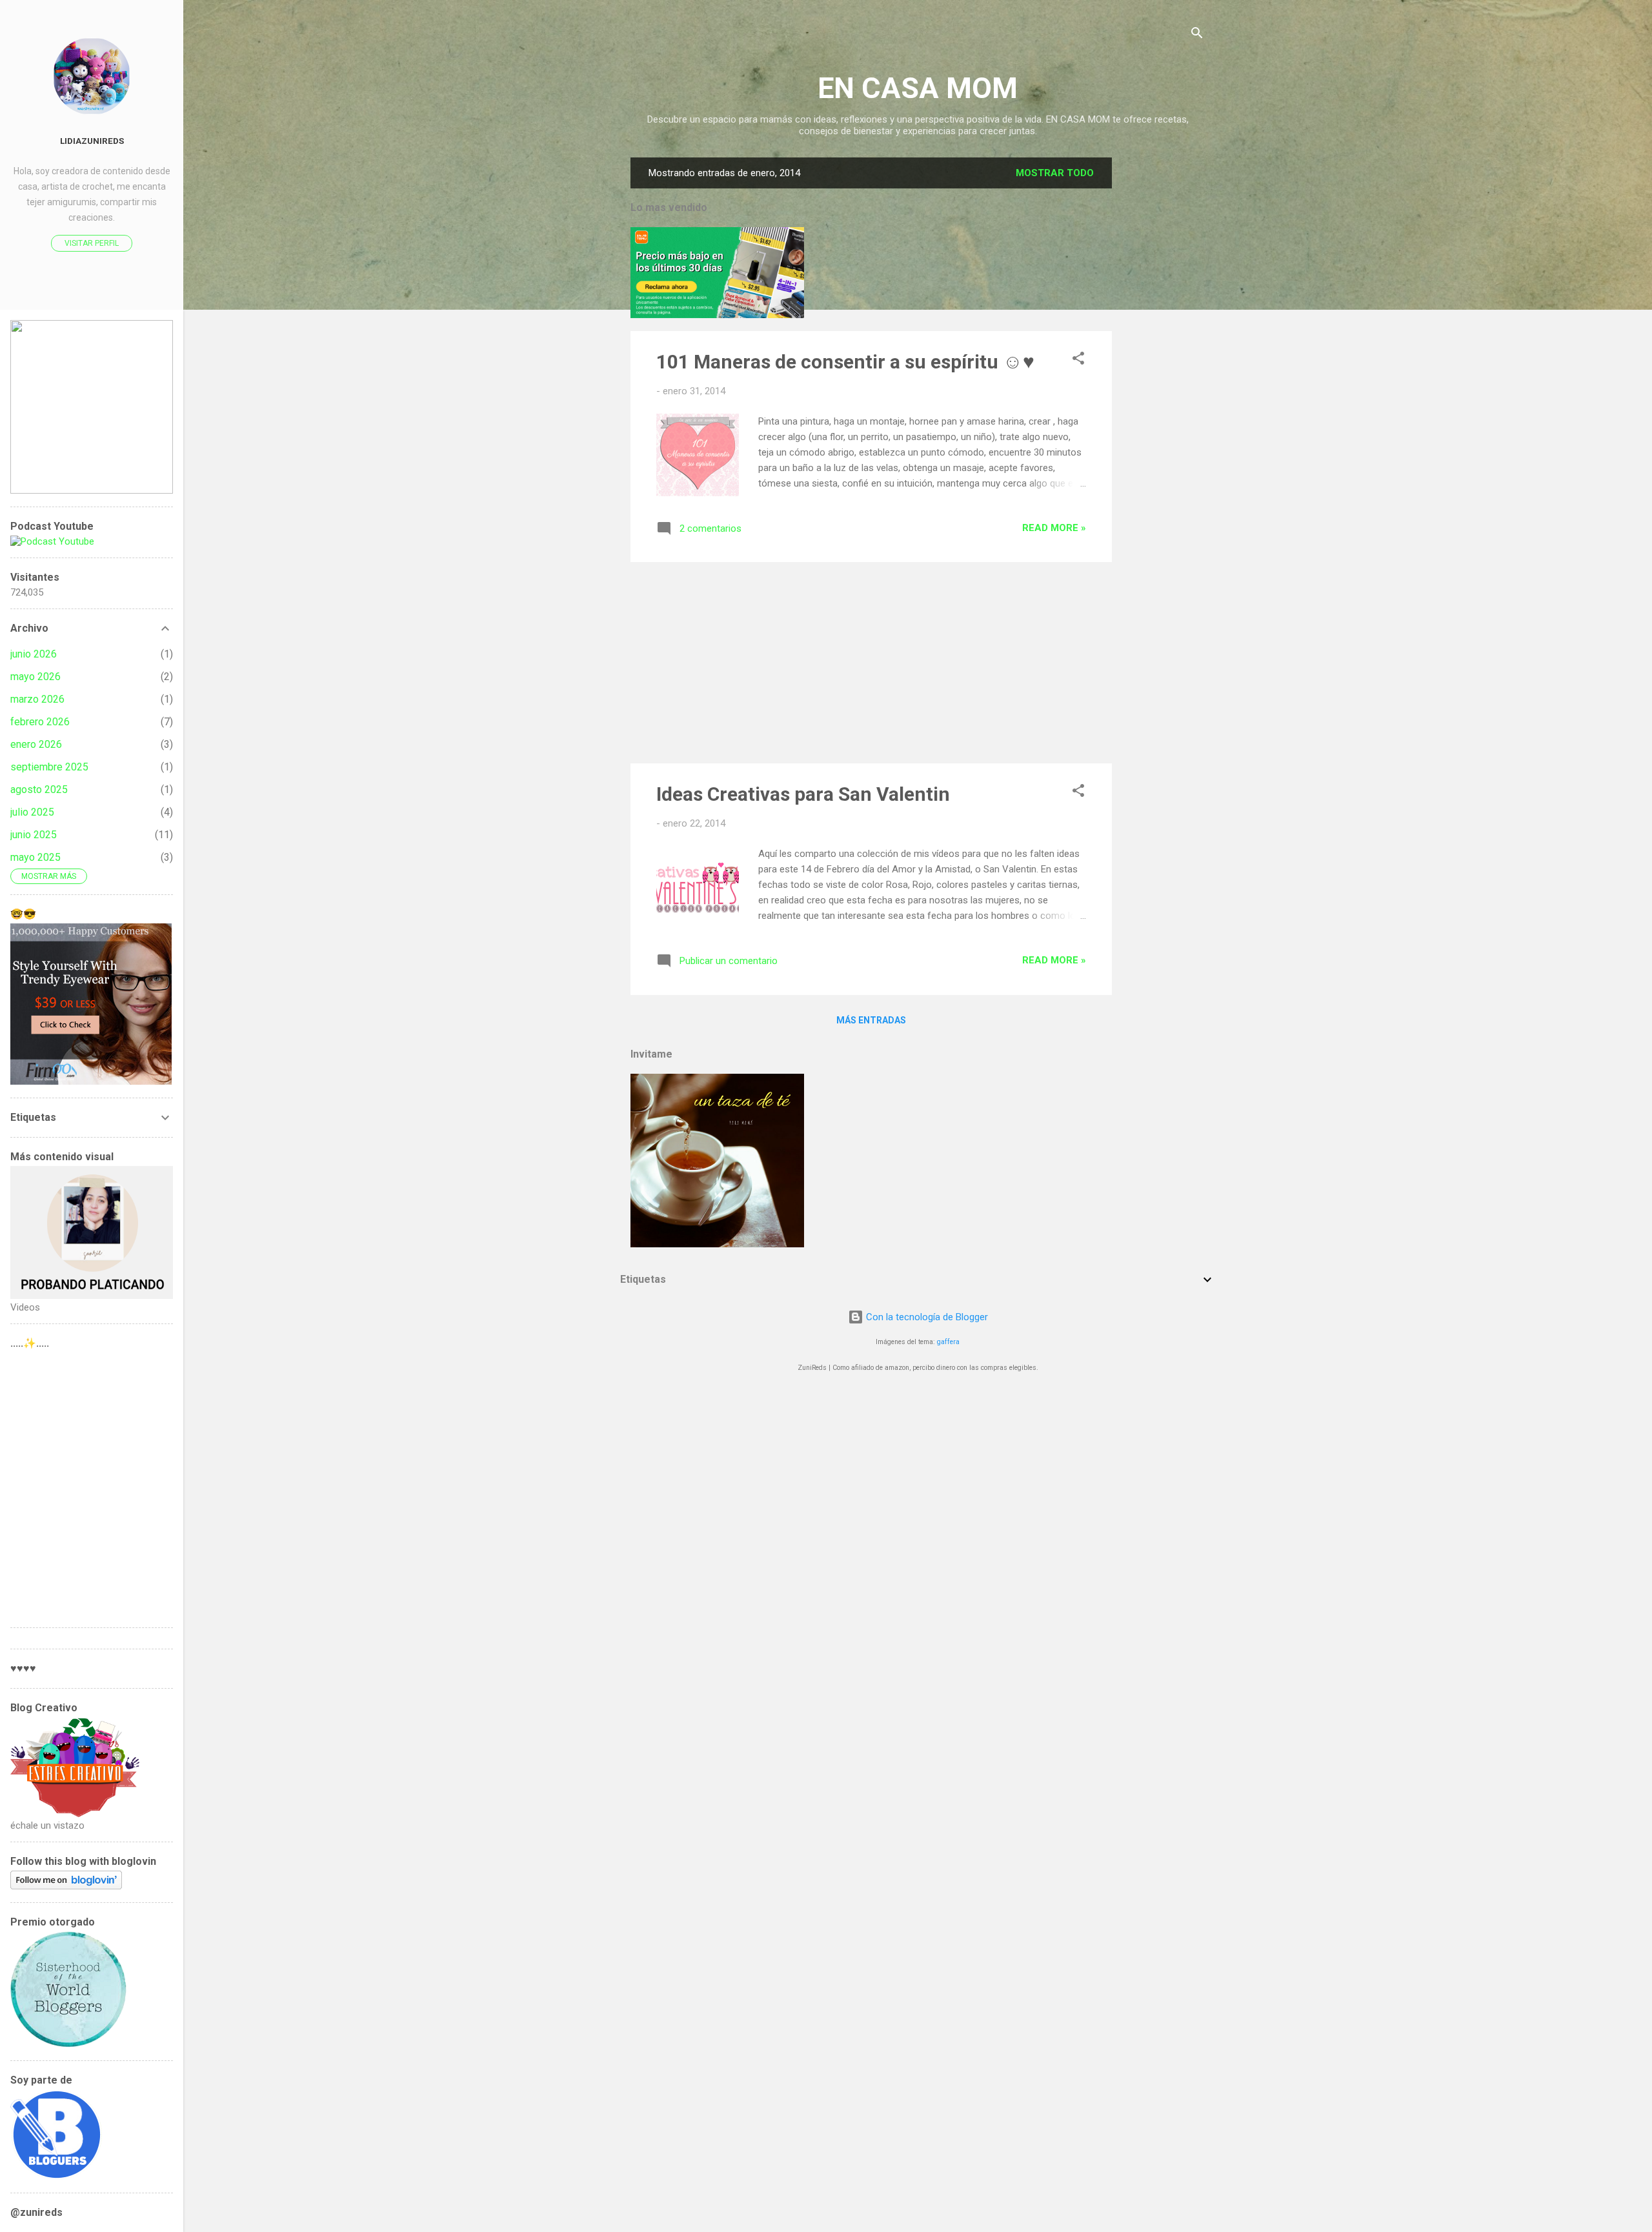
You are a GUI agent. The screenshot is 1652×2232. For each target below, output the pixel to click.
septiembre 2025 (49, 767)
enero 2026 (36, 744)
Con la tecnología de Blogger (926, 1317)
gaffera (948, 1342)
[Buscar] (1197, 35)
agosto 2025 (39, 789)
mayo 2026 (35, 677)
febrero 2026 (40, 722)
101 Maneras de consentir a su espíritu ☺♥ (845, 362)
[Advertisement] (1163, 351)
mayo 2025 (35, 857)
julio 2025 (32, 812)
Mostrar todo (1055, 173)
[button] (1078, 360)
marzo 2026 (37, 699)
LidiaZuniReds (92, 141)
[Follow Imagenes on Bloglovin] (66, 1886)
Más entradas (871, 1020)
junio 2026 (34, 654)
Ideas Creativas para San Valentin (803, 794)
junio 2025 (34, 835)
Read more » (1054, 528)
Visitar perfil (92, 243)
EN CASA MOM (918, 88)
